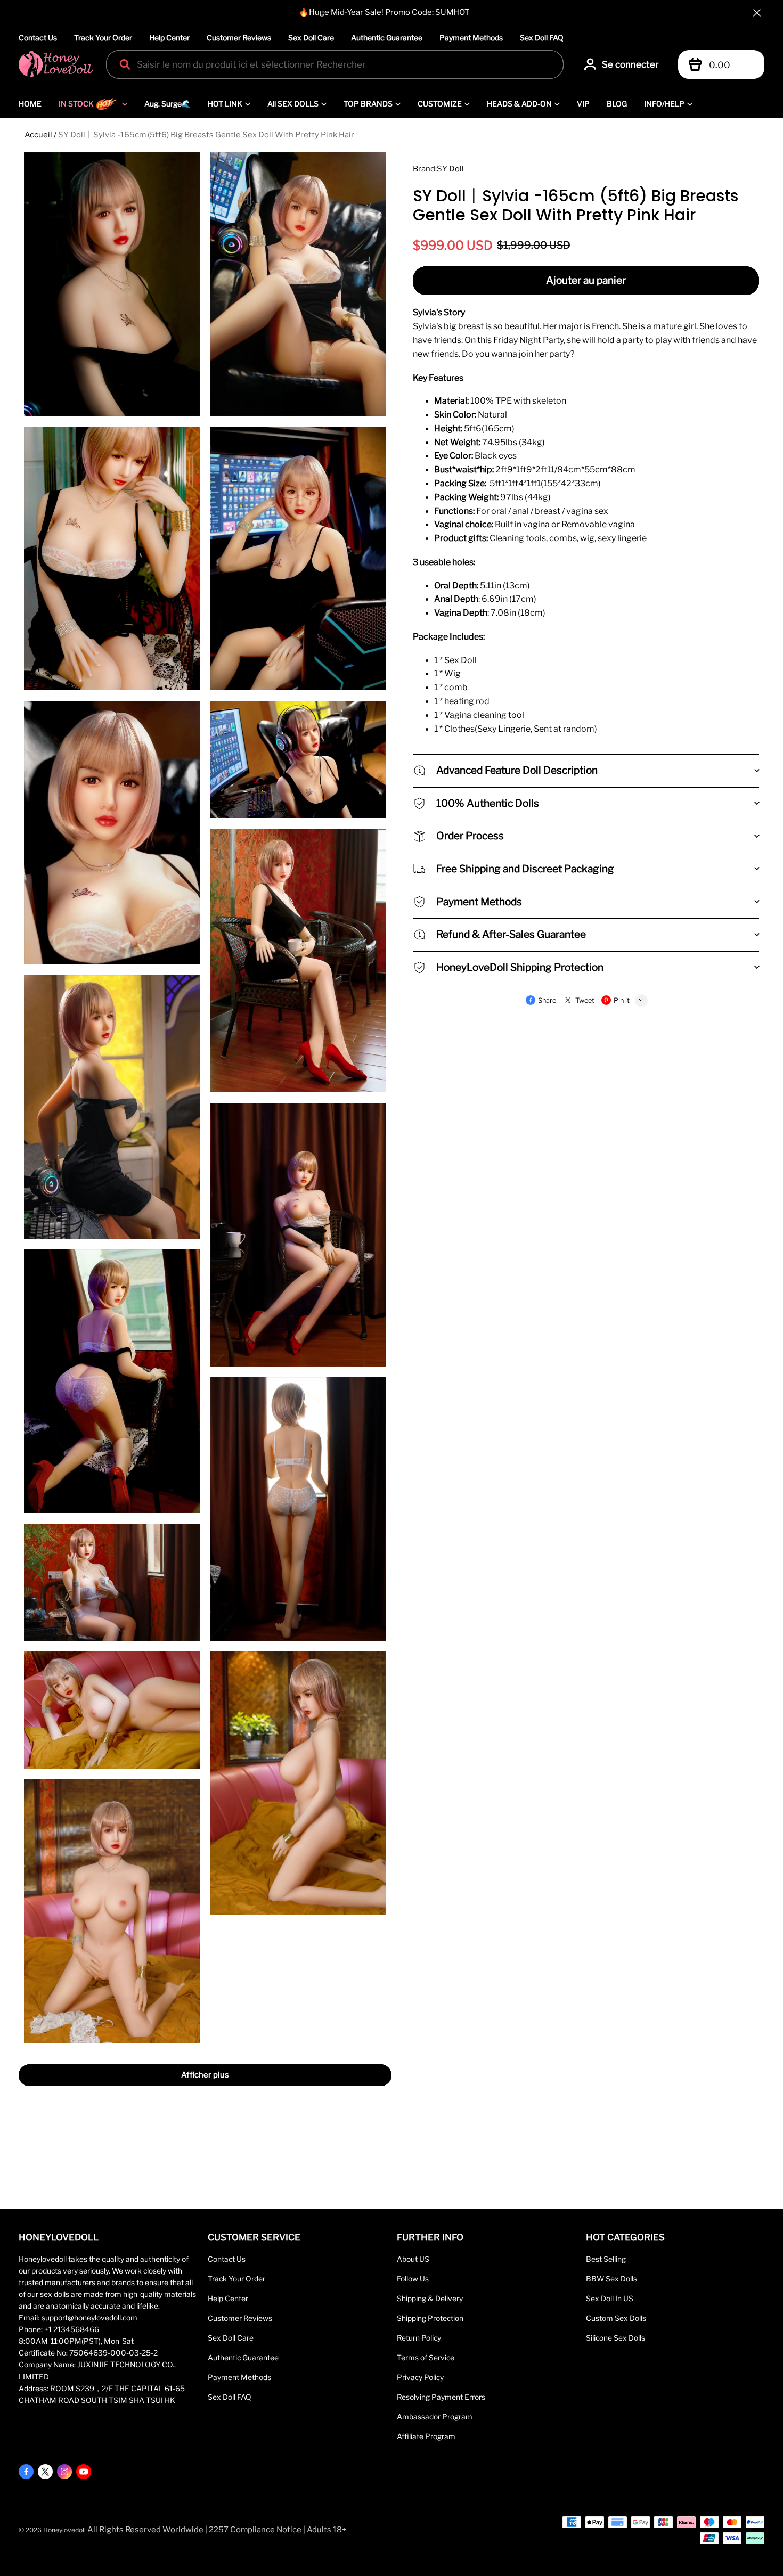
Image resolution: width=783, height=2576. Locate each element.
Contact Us (38, 38)
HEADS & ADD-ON (519, 104)
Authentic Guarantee (387, 38)
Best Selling (606, 2259)
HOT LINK (225, 104)
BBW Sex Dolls (611, 2279)
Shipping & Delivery (430, 2299)
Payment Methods (471, 38)
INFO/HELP (664, 104)
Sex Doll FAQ (542, 38)
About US (413, 2259)
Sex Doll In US (610, 2299)
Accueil (38, 135)
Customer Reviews (239, 38)
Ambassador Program (435, 2417)
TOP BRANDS (368, 104)
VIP (583, 104)
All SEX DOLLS (293, 104)
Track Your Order (103, 38)
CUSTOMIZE (440, 104)
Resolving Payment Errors (441, 2397)
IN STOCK (76, 104)
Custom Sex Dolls (616, 2318)
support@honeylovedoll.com (89, 2318)
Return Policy (419, 2338)
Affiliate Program (426, 2436)
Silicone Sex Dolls (615, 2338)
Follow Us (413, 2279)
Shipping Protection (430, 2318)
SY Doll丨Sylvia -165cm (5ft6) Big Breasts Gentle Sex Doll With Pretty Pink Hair (206, 135)
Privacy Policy (420, 2377)
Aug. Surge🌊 (168, 104)
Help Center (169, 38)
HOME (30, 104)
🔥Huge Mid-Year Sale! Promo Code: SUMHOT (384, 12)
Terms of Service (426, 2358)
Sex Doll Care (311, 38)
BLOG (617, 104)
